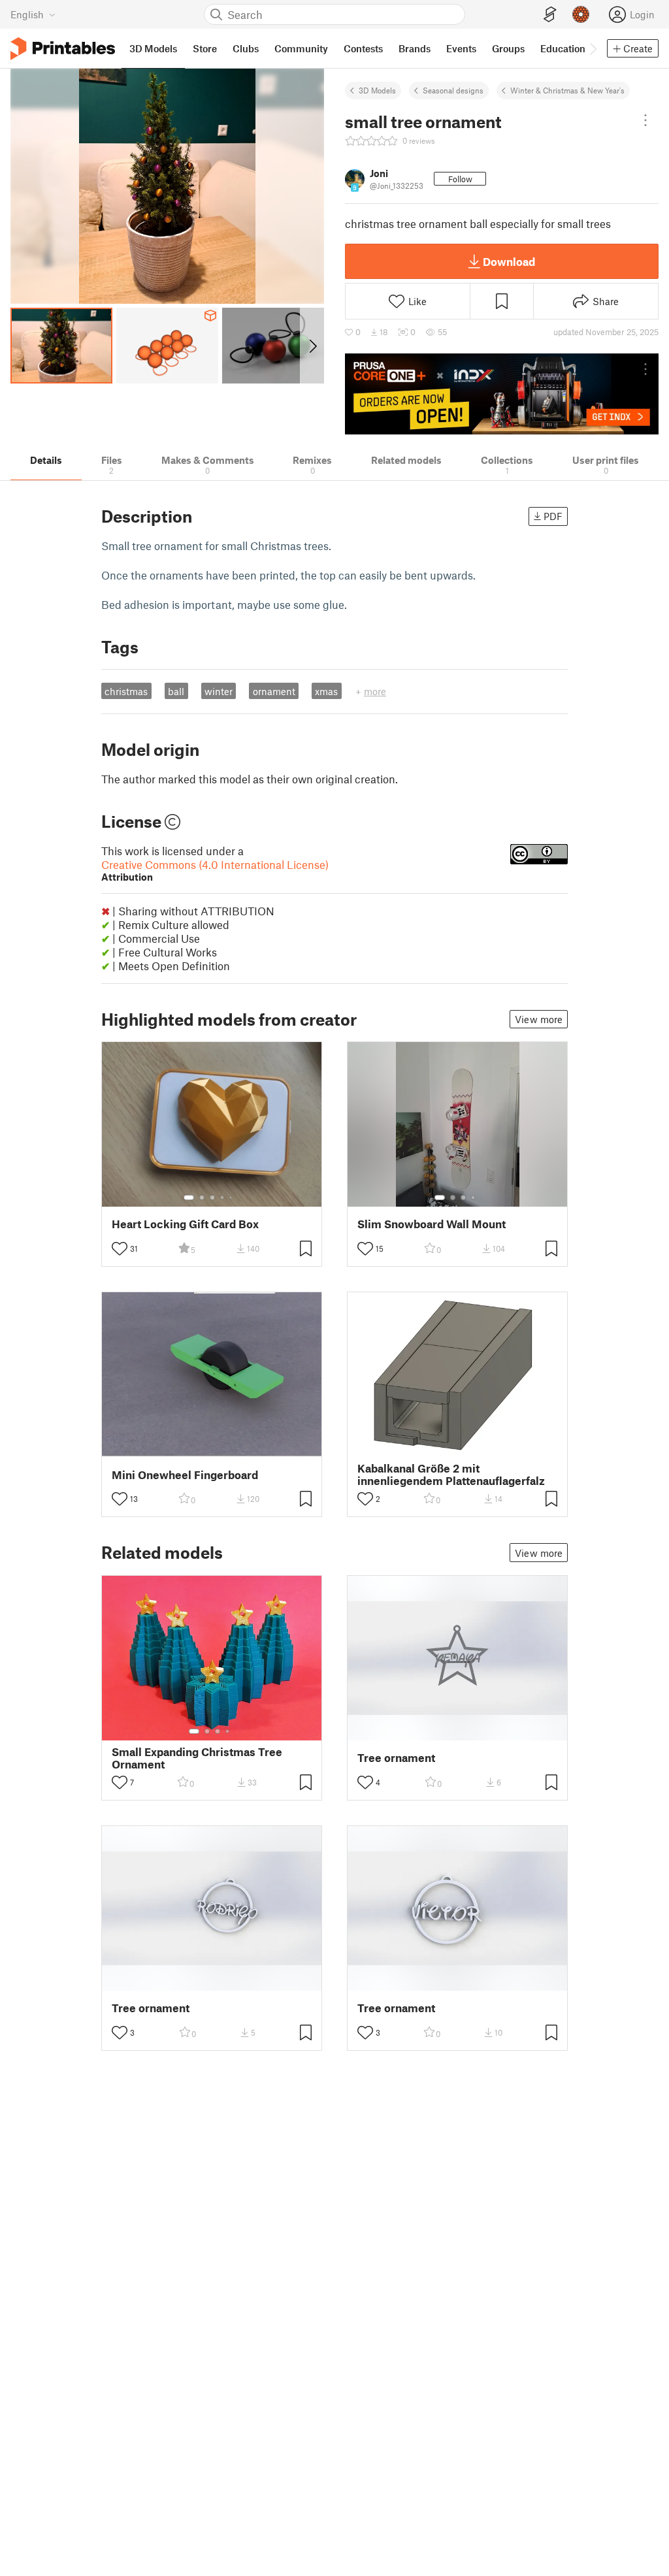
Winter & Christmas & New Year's (567, 90)
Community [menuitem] (301, 48)
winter (219, 691)
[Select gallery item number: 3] (212, 1198)
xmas (326, 691)
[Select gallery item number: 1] (189, 1198)
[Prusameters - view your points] (581, 14)
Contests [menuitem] (363, 48)
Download (509, 261)
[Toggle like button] (120, 1248)
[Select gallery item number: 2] (202, 1198)
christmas (126, 691)
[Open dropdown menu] (645, 120)
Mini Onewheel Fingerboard (185, 1475)
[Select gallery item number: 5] (232, 1198)
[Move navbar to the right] (593, 48)
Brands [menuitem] (415, 48)
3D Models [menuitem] (153, 48)
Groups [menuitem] (508, 48)
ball (176, 691)
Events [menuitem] (461, 48)
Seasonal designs (453, 90)
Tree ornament (396, 1758)
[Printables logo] (63, 49)
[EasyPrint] (550, 15)
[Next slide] (312, 346)
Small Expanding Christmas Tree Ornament (197, 1758)
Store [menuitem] (205, 48)
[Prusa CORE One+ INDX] (502, 394)
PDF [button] (553, 516)
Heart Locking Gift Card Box (185, 1224)
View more (539, 1019)
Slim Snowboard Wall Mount (432, 1224)
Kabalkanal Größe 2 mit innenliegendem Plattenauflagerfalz (451, 1475)
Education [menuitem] (563, 48)
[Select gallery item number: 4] (223, 1198)
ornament (274, 691)
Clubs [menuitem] (246, 48)
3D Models (377, 90)
